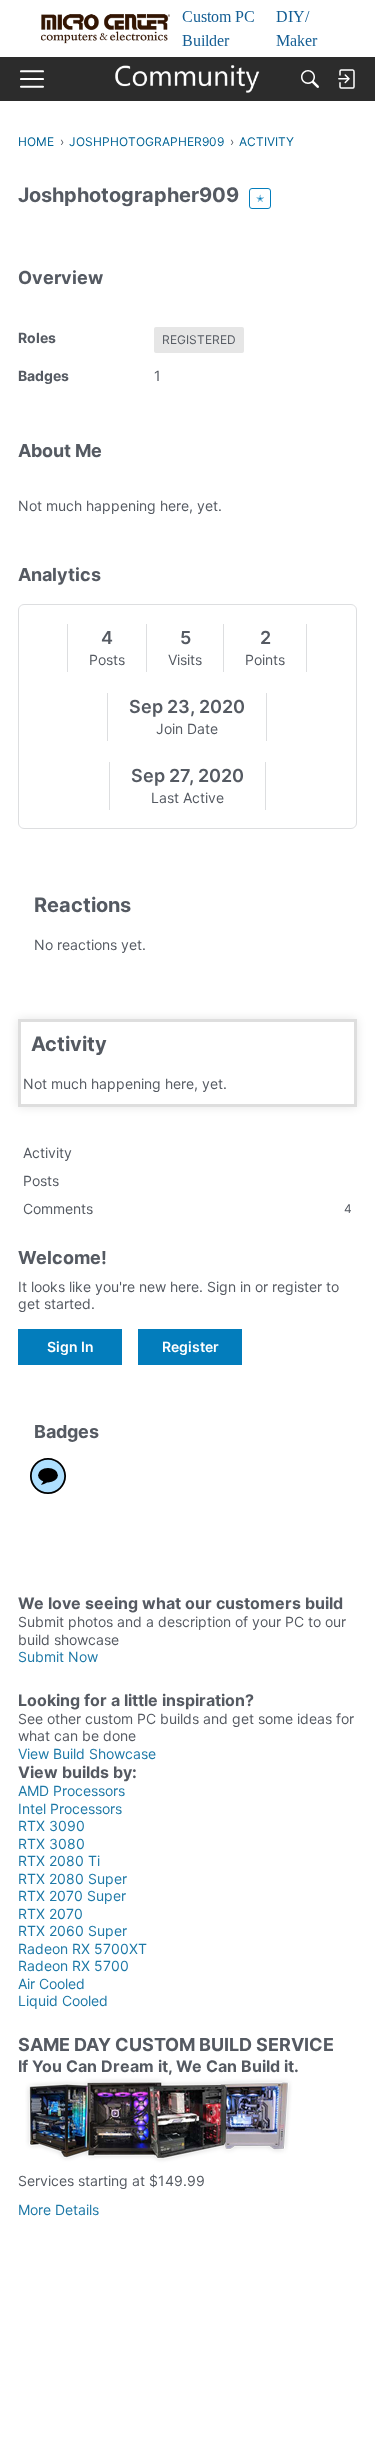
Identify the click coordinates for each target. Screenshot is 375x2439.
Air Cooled (51, 1983)
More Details (58, 2209)
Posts (107, 659)
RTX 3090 (51, 1825)
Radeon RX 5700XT (82, 1948)
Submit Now (58, 1656)
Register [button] (190, 1346)
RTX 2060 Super (72, 1930)
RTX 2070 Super (72, 1895)
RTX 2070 (50, 1913)
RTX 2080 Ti (59, 1860)
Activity (47, 1152)
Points (265, 659)
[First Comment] (48, 1476)
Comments (187, 1208)
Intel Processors (70, 1808)
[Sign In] (346, 79)
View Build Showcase (87, 1753)
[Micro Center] (187, 79)
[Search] (310, 79)
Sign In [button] (70, 1346)
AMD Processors (71, 1790)
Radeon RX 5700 (73, 1965)
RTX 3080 (51, 1843)
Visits (185, 659)
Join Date (187, 728)
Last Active (187, 797)
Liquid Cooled (63, 2000)
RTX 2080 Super (72, 1878)
